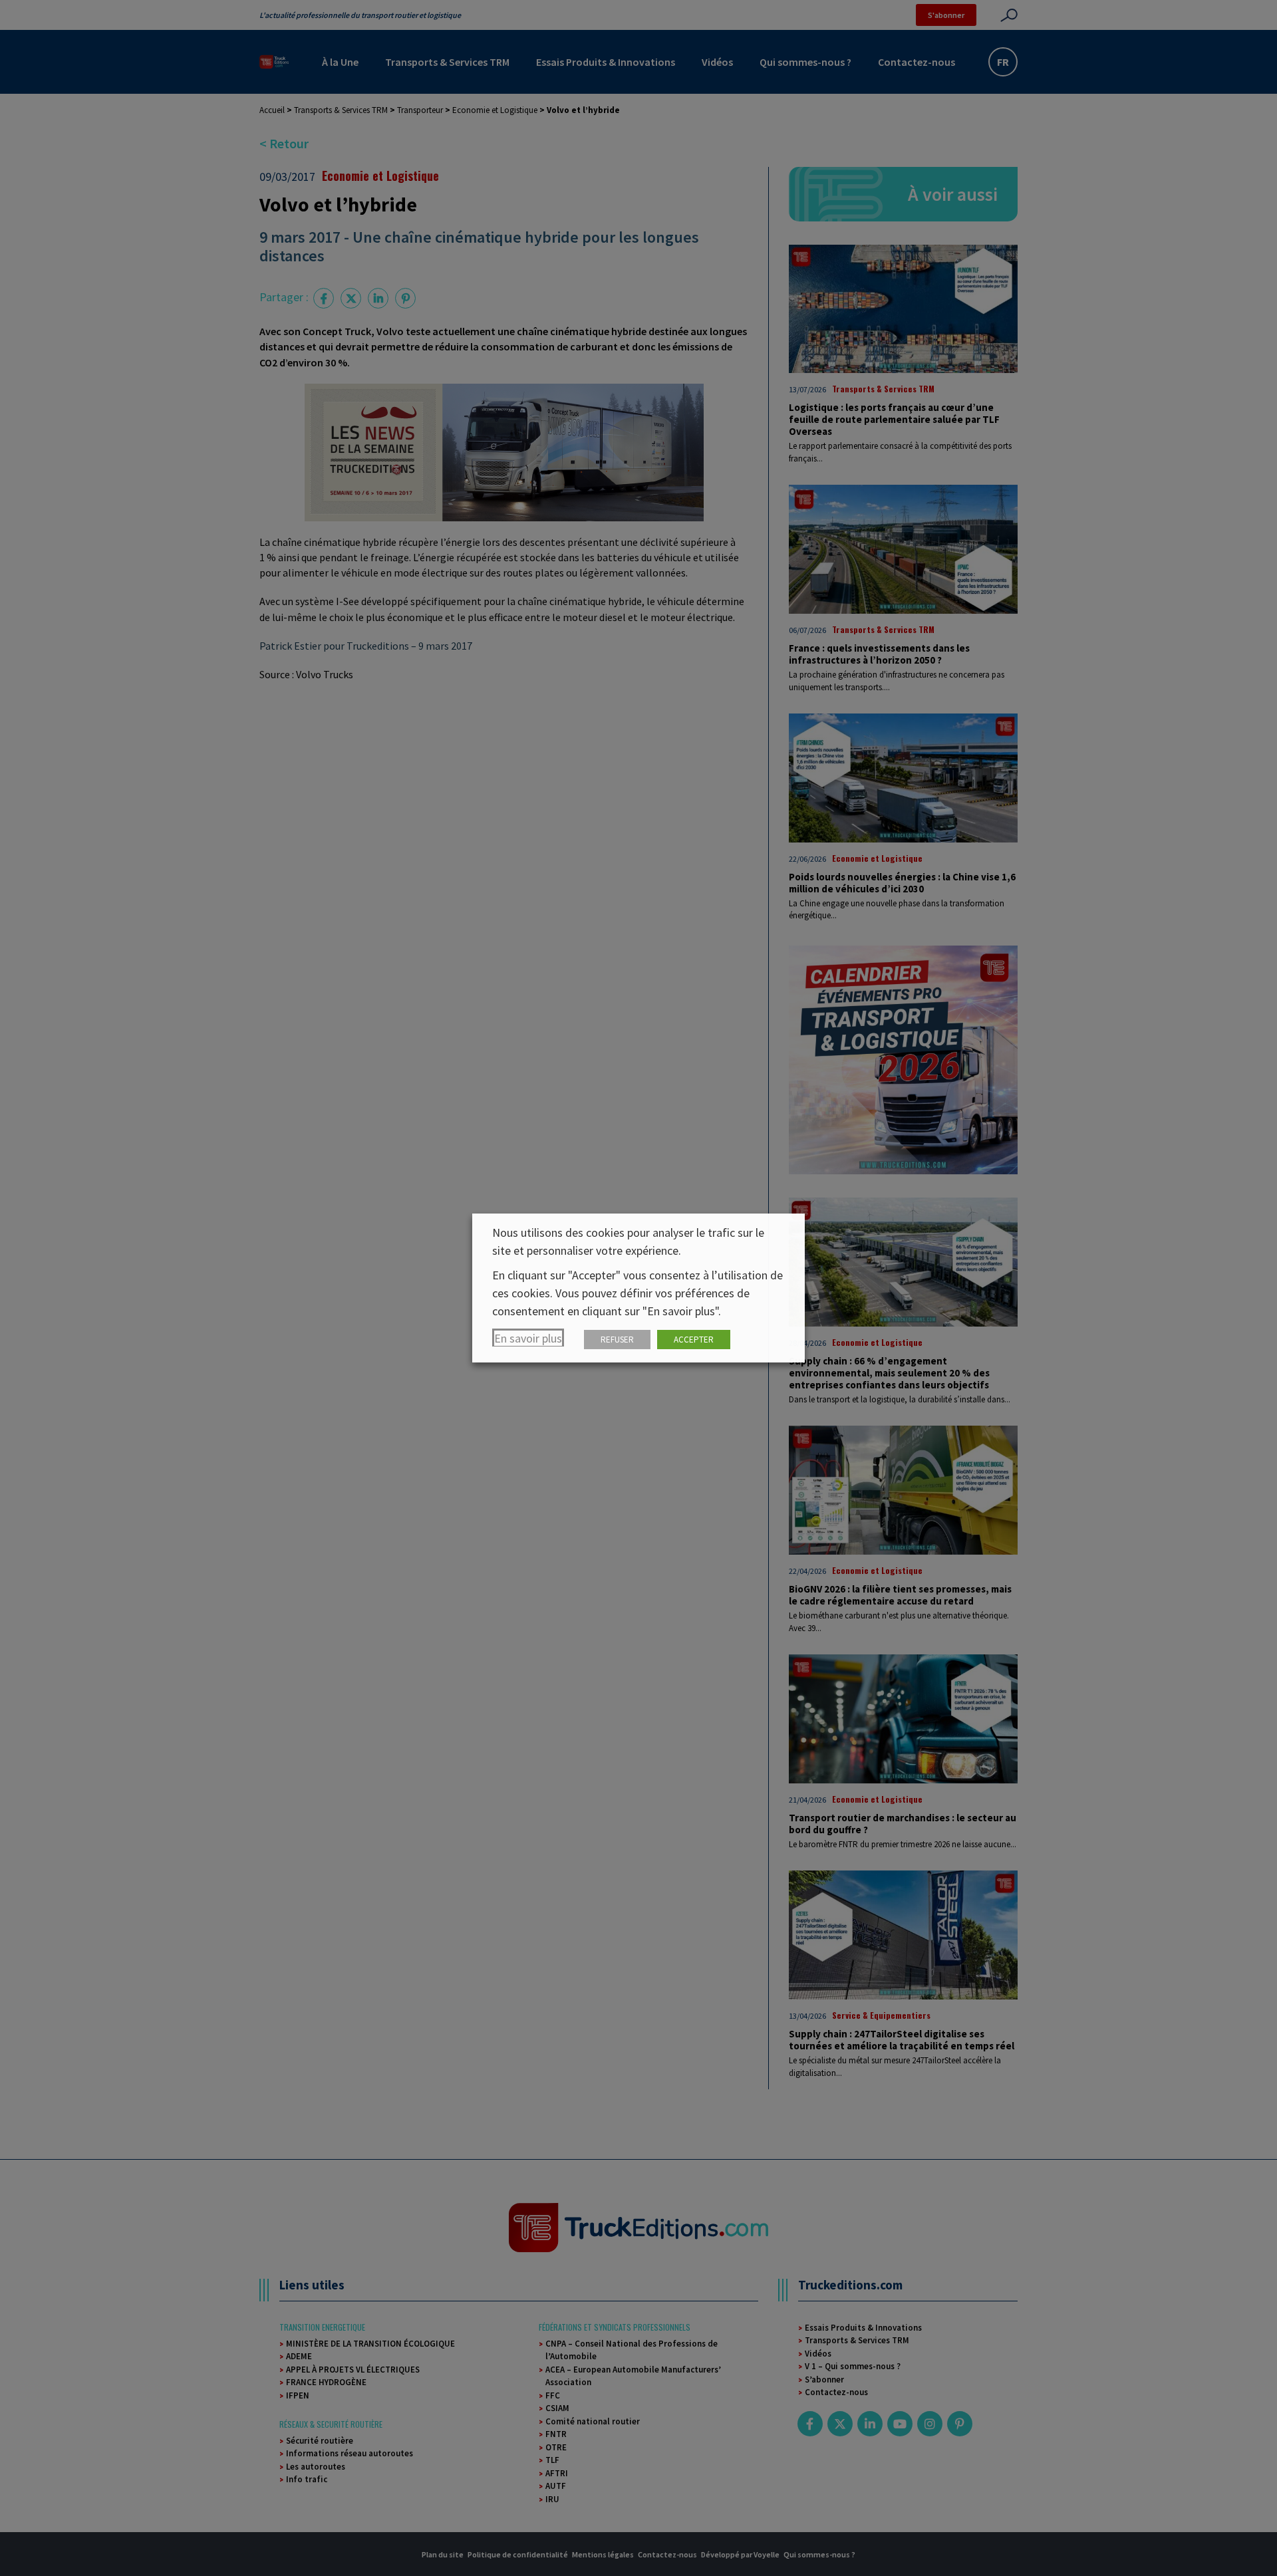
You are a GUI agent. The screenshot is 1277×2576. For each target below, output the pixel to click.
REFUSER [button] (617, 1340)
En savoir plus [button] (528, 1338)
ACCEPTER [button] (694, 1340)
